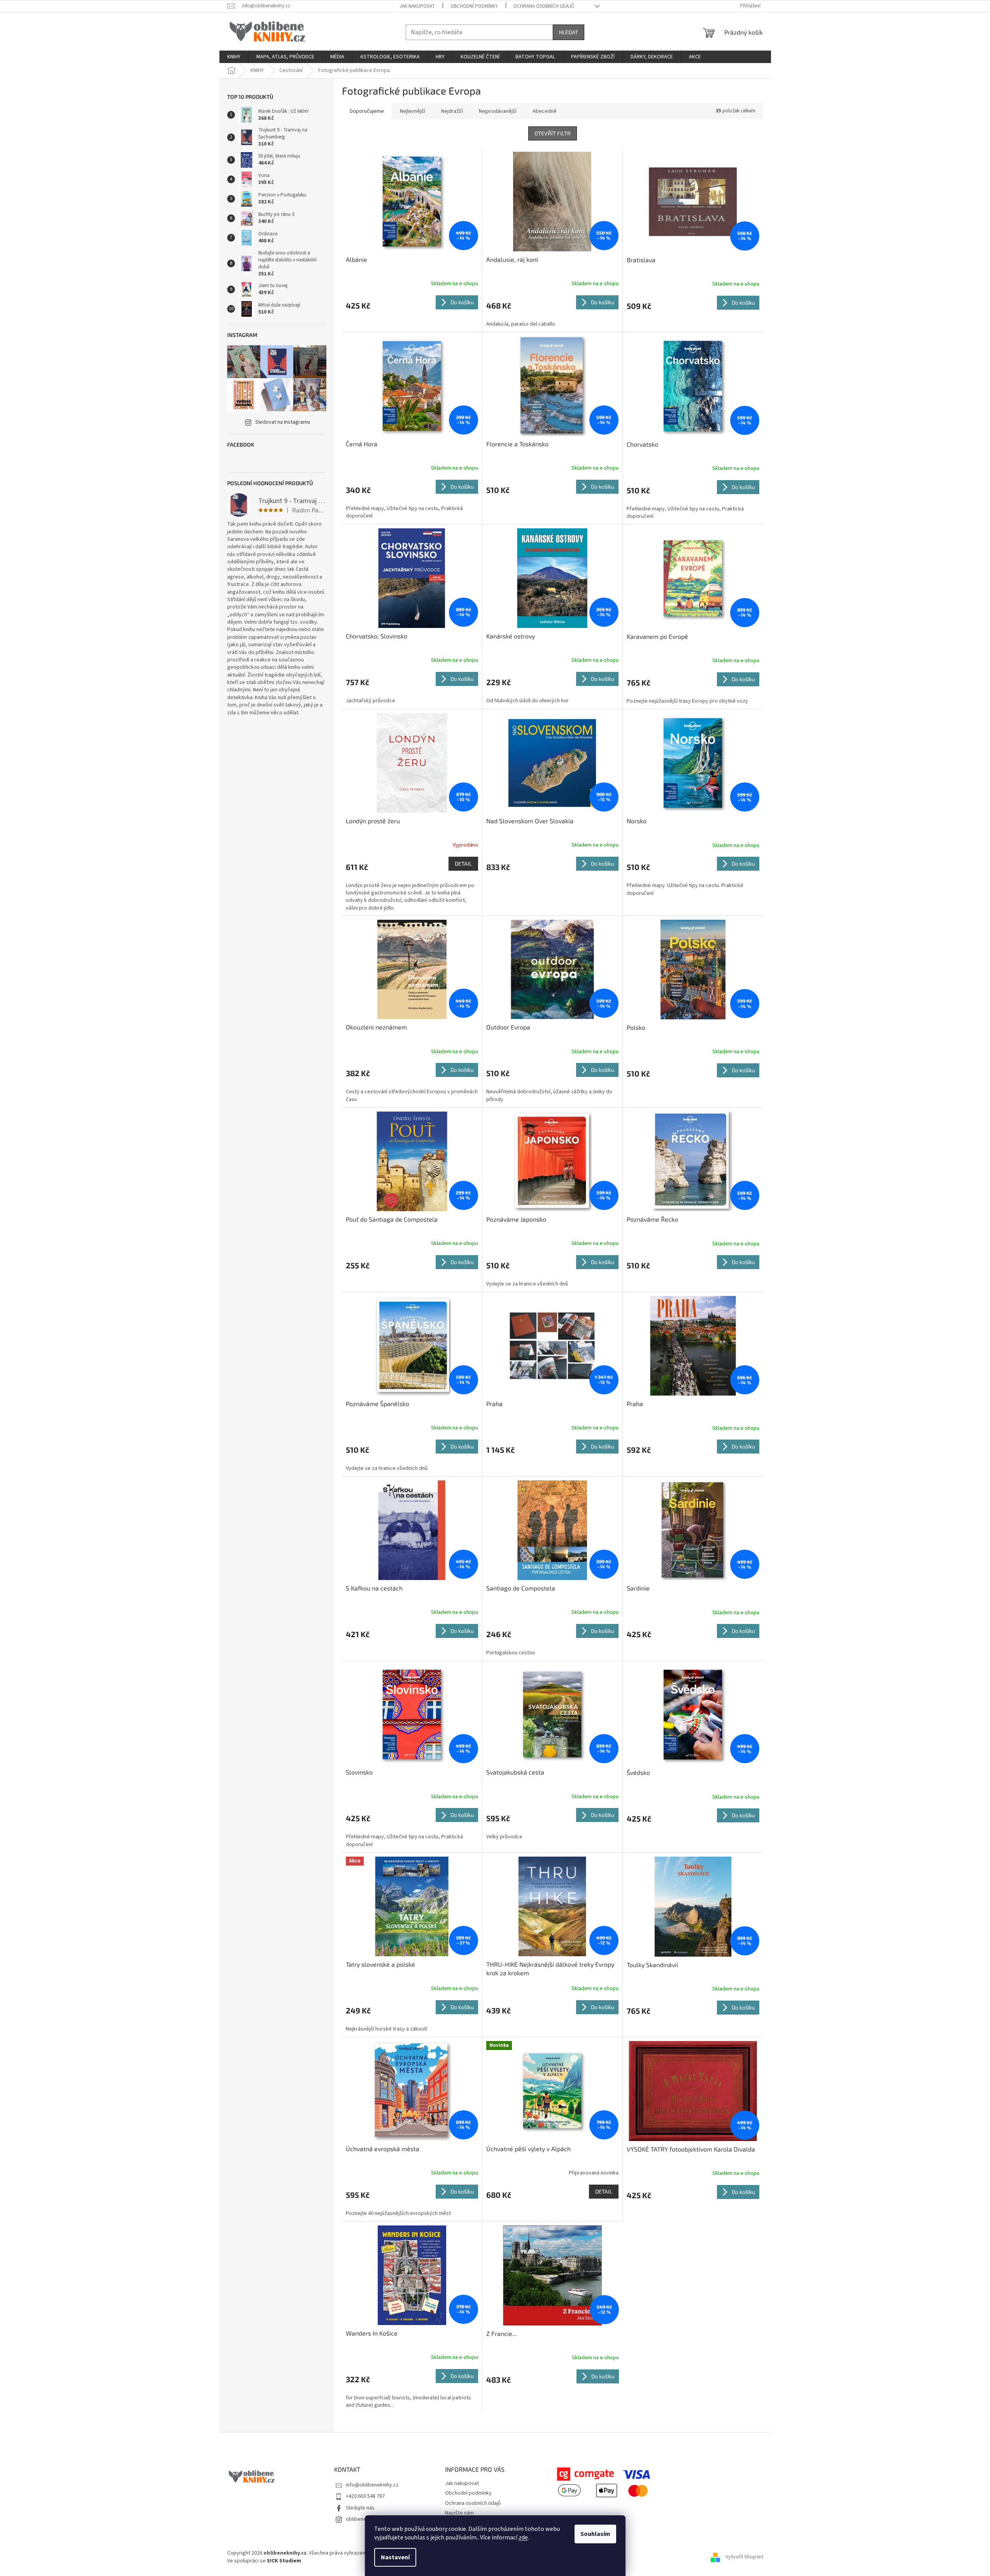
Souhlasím (595, 2534)
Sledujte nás (360, 2508)
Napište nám (459, 2513)
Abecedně (545, 111)
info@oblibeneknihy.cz (372, 2485)
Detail (463, 864)
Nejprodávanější (498, 111)
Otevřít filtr (553, 133)
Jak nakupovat (417, 6)
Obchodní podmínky (474, 6)
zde (523, 2537)
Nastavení (395, 2557)
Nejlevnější (413, 111)
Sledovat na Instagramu (283, 422)
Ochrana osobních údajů (544, 6)
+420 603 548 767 (365, 2496)
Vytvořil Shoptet (744, 2557)
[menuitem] (234, 57)
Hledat (569, 32)
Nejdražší (452, 111)
